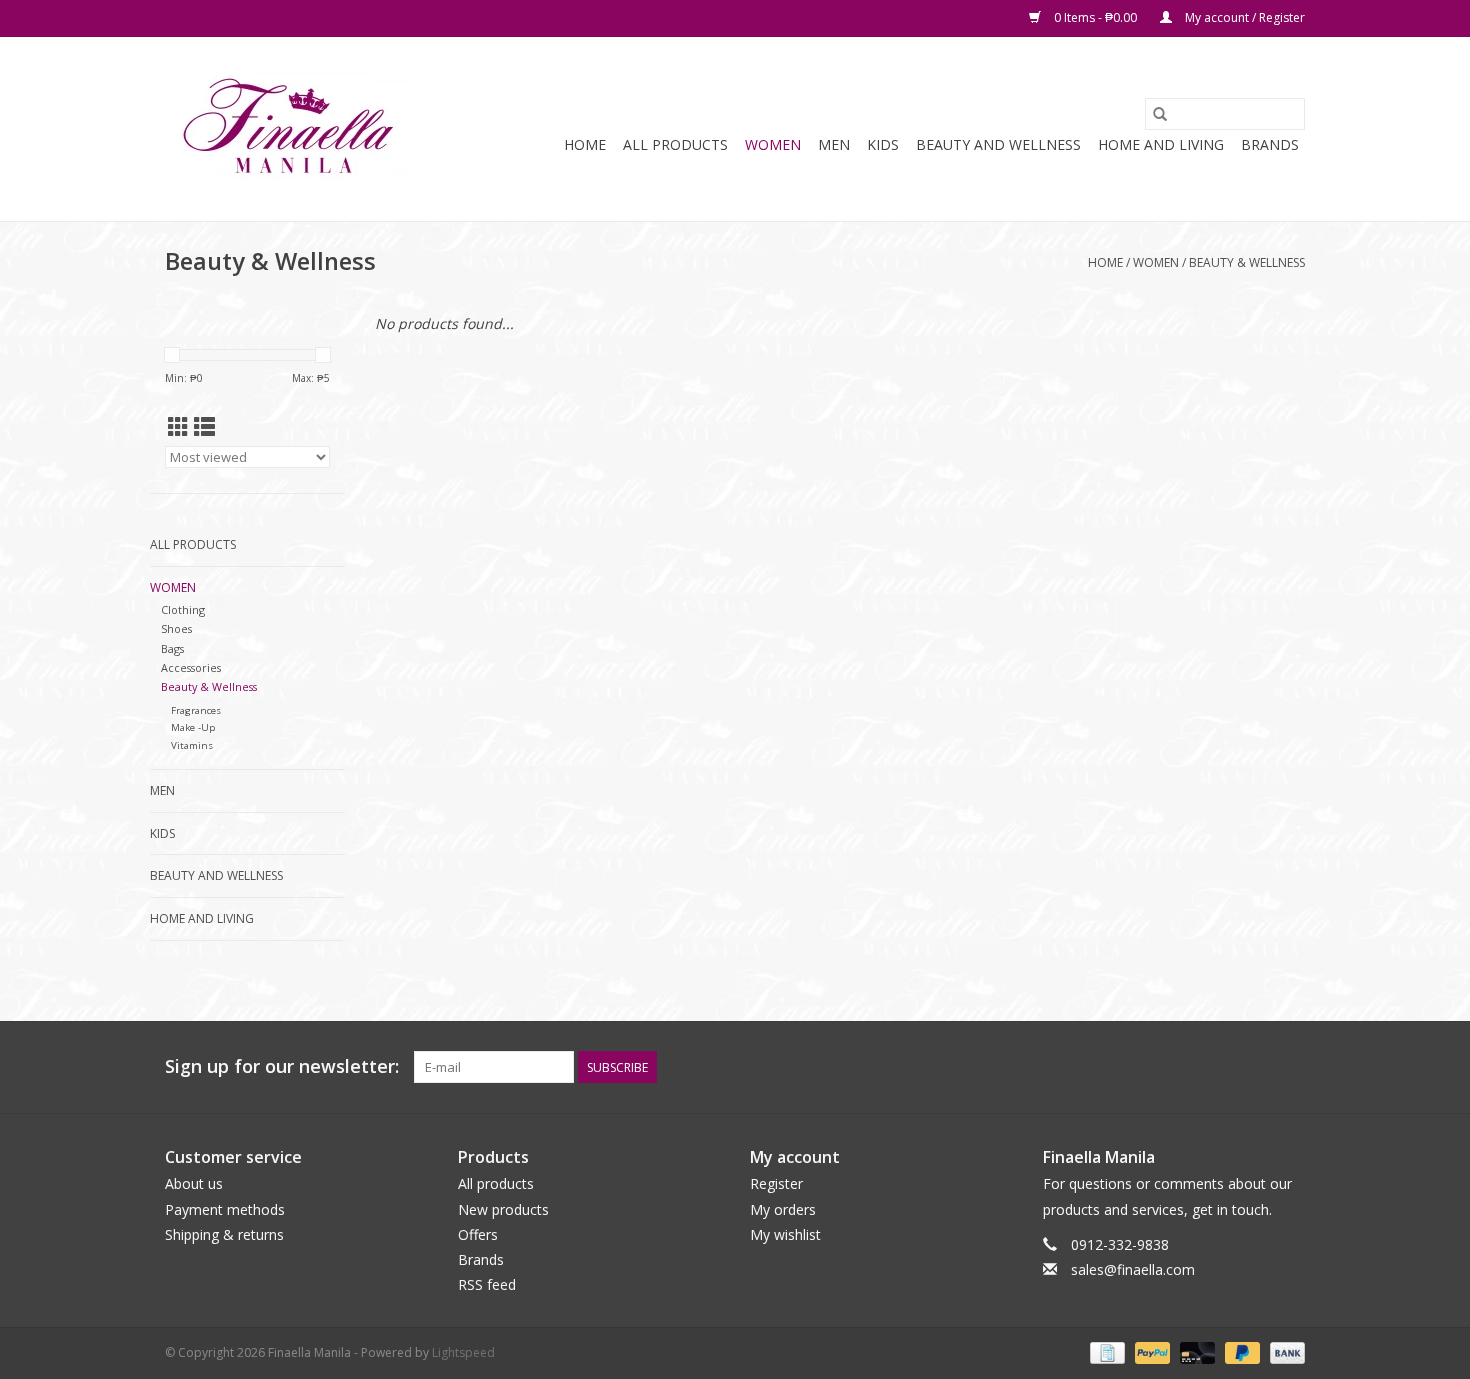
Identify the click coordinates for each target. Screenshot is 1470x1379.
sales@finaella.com (1133, 1269)
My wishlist (785, 1234)
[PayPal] (1150, 1352)
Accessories (191, 667)
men (834, 144)
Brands (1270, 144)
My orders (783, 1209)
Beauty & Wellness (1247, 262)
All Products (675, 144)
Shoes (176, 628)
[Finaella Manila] (287, 129)
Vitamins (192, 745)
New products (503, 1209)
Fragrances (196, 710)
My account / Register (1243, 17)
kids (883, 144)
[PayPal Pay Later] (1240, 1352)
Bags (172, 648)
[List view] (204, 427)
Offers (478, 1234)
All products (496, 1183)
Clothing (183, 609)
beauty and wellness (998, 144)
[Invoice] (1105, 1352)
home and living (1161, 144)
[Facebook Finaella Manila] (1253, 1067)
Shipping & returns (224, 1234)
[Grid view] (178, 427)
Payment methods (225, 1209)
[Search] (1160, 114)
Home (585, 144)
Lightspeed (463, 1352)
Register (776, 1183)
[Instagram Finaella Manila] (1289, 1067)
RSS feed (487, 1284)
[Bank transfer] (1284, 1352)
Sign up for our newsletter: (282, 1066)
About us (194, 1183)
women (773, 144)
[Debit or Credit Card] (1195, 1352)
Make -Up (193, 727)
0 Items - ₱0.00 (1095, 17)
